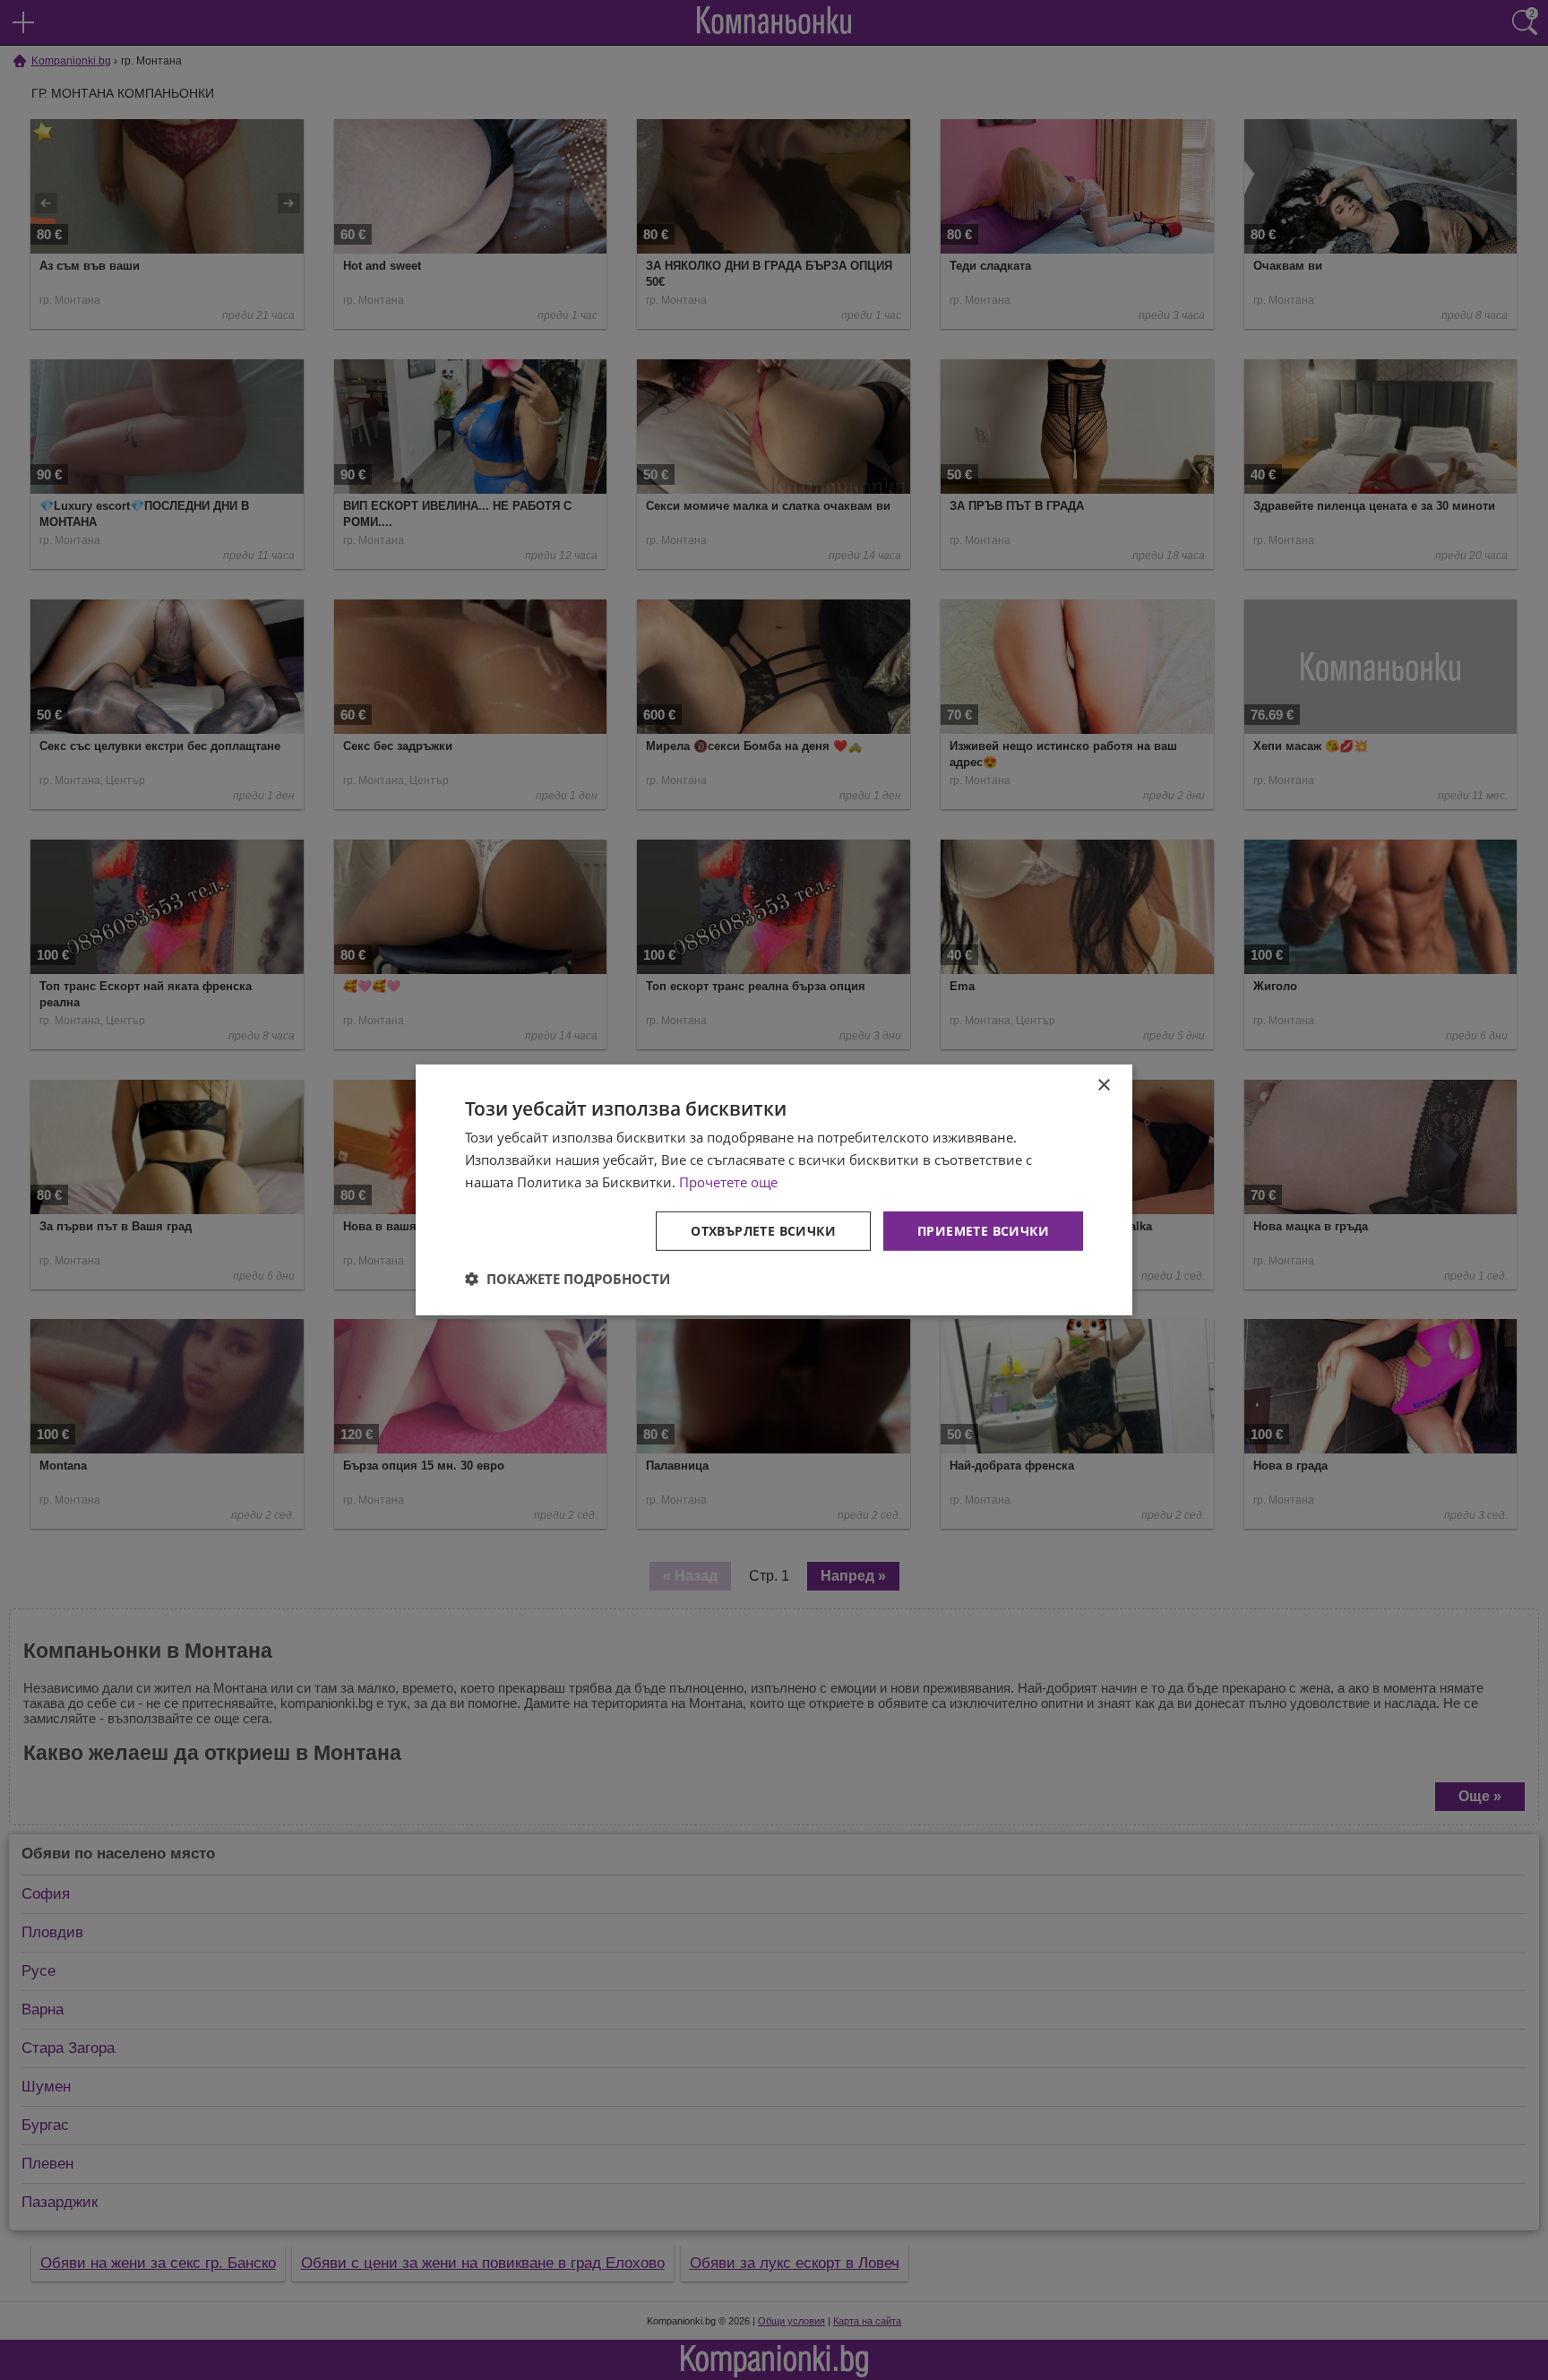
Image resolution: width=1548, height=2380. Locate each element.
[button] (568, 1279)
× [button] (1103, 1086)
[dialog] (774, 1190)
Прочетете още (728, 1182)
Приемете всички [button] (983, 1230)
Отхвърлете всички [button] (763, 1230)
